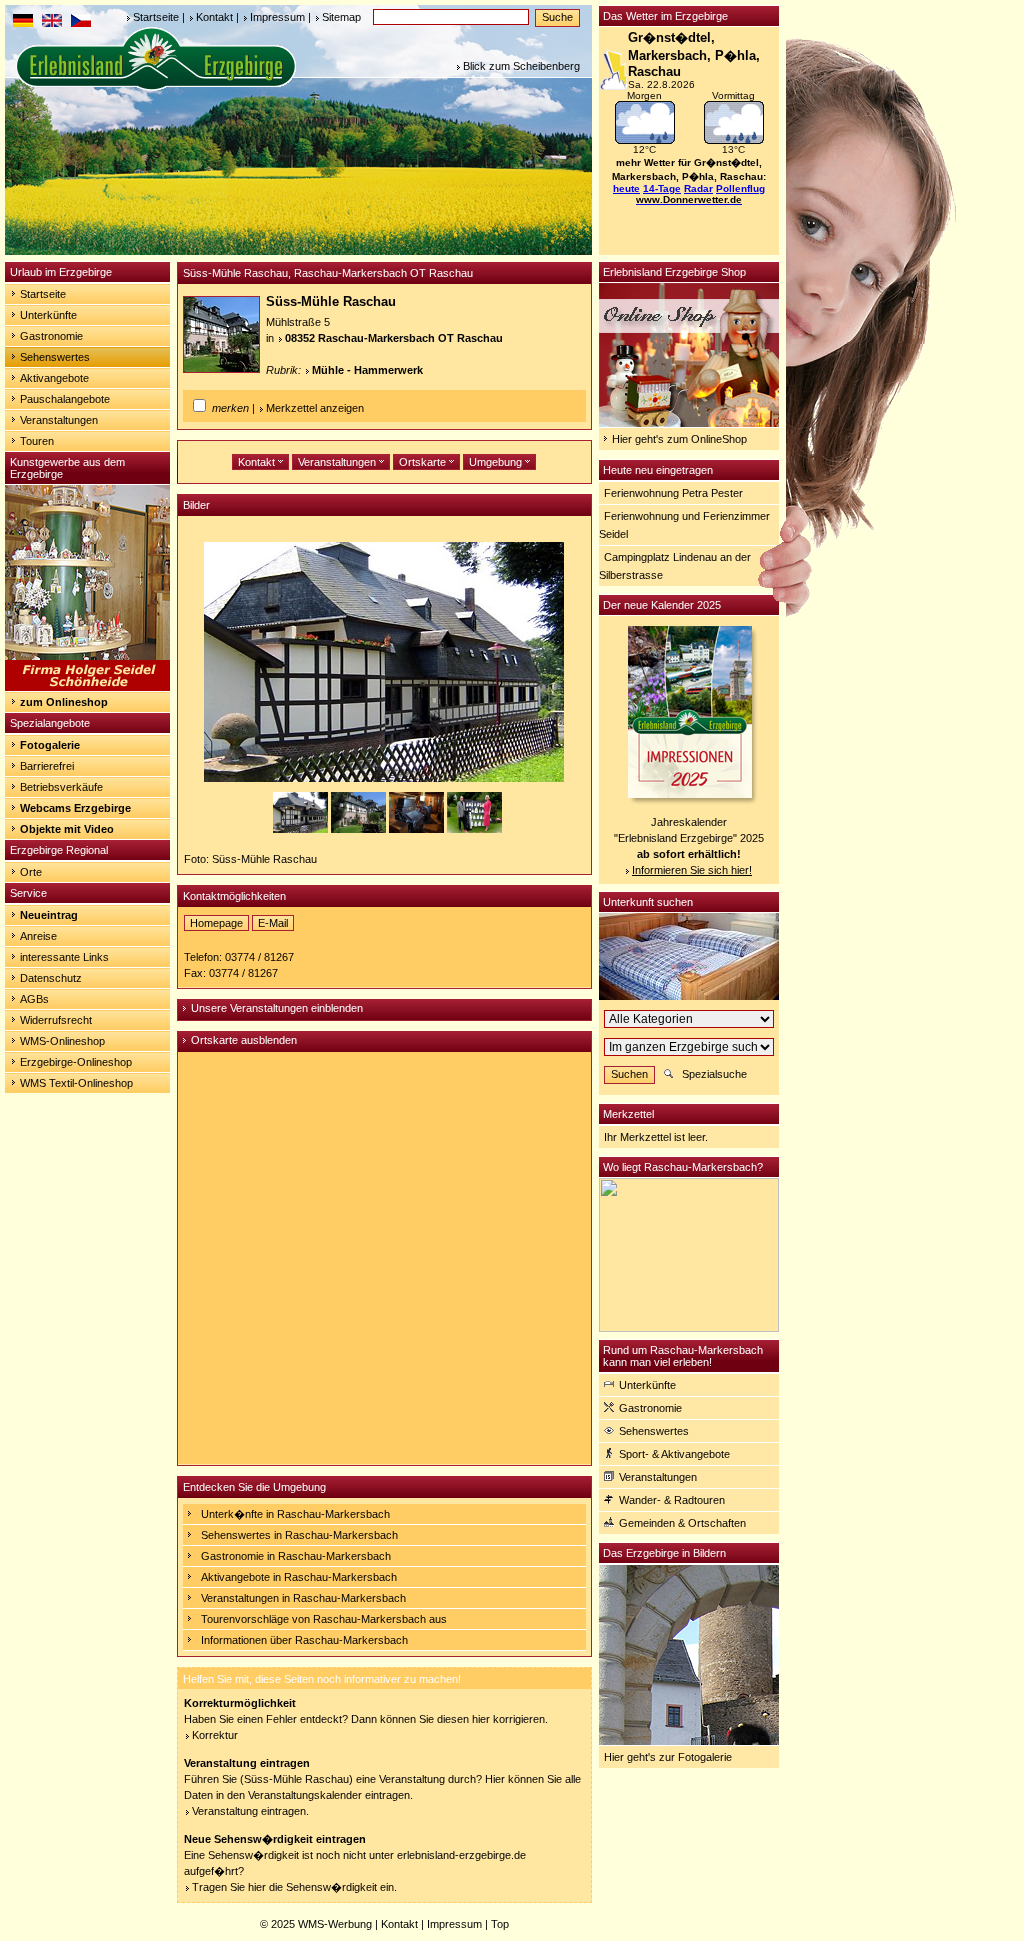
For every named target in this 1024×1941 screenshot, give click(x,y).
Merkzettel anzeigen (315, 408)
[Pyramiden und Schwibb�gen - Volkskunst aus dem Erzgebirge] (87, 687)
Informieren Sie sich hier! (692, 870)
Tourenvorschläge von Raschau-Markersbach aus (324, 1619)
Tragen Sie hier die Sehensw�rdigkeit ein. (294, 1887)
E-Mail (273, 923)
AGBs (34, 999)
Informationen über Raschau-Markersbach (304, 1640)
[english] (52, 23)
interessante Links (64, 957)
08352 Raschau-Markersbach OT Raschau (394, 338)
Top (500, 1924)
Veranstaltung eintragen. (250, 1811)
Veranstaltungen (59, 420)
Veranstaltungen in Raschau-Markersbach (303, 1598)
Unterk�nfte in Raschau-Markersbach (295, 1514)
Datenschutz (51, 978)
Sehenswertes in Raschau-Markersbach (299, 1535)
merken (230, 408)
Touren (37, 441)
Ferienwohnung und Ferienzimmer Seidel (684, 525)
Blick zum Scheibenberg (521, 66)
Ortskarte (424, 462)
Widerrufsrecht (56, 1020)
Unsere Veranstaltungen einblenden (277, 1008)
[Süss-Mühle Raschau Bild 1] (302, 829)
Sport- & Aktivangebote (674, 1454)
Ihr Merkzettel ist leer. (656, 1137)
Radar (698, 188)
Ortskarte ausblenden (244, 1040)
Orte (31, 872)
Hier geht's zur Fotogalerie (668, 1757)
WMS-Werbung (335, 1924)
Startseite (156, 17)
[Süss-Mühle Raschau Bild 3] (418, 829)
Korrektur (215, 1735)
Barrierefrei (47, 766)
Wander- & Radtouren (672, 1500)
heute (626, 188)
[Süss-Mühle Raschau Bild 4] (474, 829)
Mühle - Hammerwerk (367, 370)
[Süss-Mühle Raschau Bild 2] (360, 829)
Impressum (277, 17)
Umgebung (497, 462)
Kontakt (214, 17)
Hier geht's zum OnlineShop (679, 439)
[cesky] (81, 23)
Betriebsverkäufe (61, 787)
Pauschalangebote (65, 399)
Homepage (216, 923)
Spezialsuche (714, 1074)
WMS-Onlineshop (62, 1041)
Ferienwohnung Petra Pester (673, 493)
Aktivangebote (54, 378)
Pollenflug (740, 188)
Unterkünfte (48, 315)
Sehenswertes (55, 357)
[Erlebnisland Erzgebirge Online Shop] (689, 423)
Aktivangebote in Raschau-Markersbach (299, 1577)
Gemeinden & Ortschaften (682, 1523)
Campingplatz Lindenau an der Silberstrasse (675, 566)
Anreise (38, 936)
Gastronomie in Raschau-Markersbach (296, 1556)
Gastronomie (51, 336)
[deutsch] (23, 23)
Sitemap (341, 17)
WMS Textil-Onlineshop (76, 1083)
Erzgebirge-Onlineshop (76, 1062)
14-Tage (662, 188)
